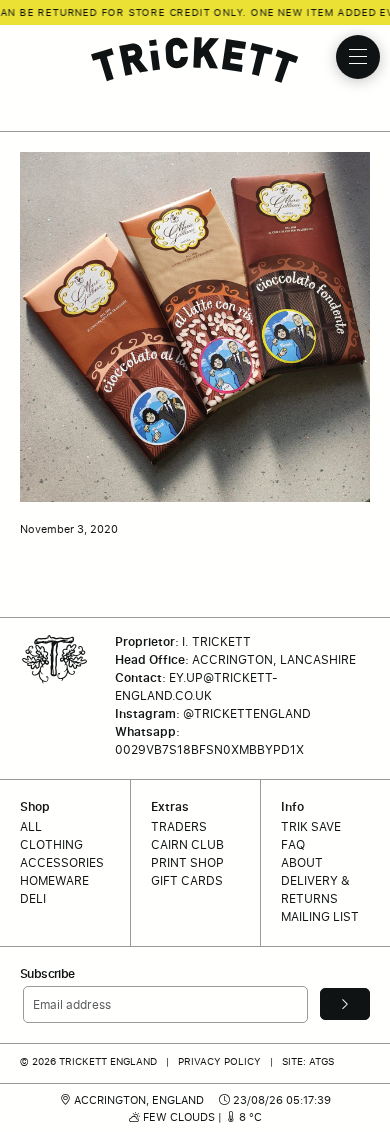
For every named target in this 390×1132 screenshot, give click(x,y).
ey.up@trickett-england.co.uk (196, 686)
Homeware (54, 880)
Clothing (51, 844)
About (302, 862)
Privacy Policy (219, 1061)
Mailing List (320, 916)
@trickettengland (247, 713)
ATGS (321, 1061)
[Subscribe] (345, 1004)
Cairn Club (187, 844)
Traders (179, 826)
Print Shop (187, 862)
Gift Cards (187, 880)
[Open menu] (358, 57)
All (31, 826)
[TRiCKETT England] (195, 60)
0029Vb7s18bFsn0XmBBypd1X (209, 749)
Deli (33, 898)
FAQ (293, 844)
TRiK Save (311, 826)
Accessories (62, 862)
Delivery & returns (315, 889)
